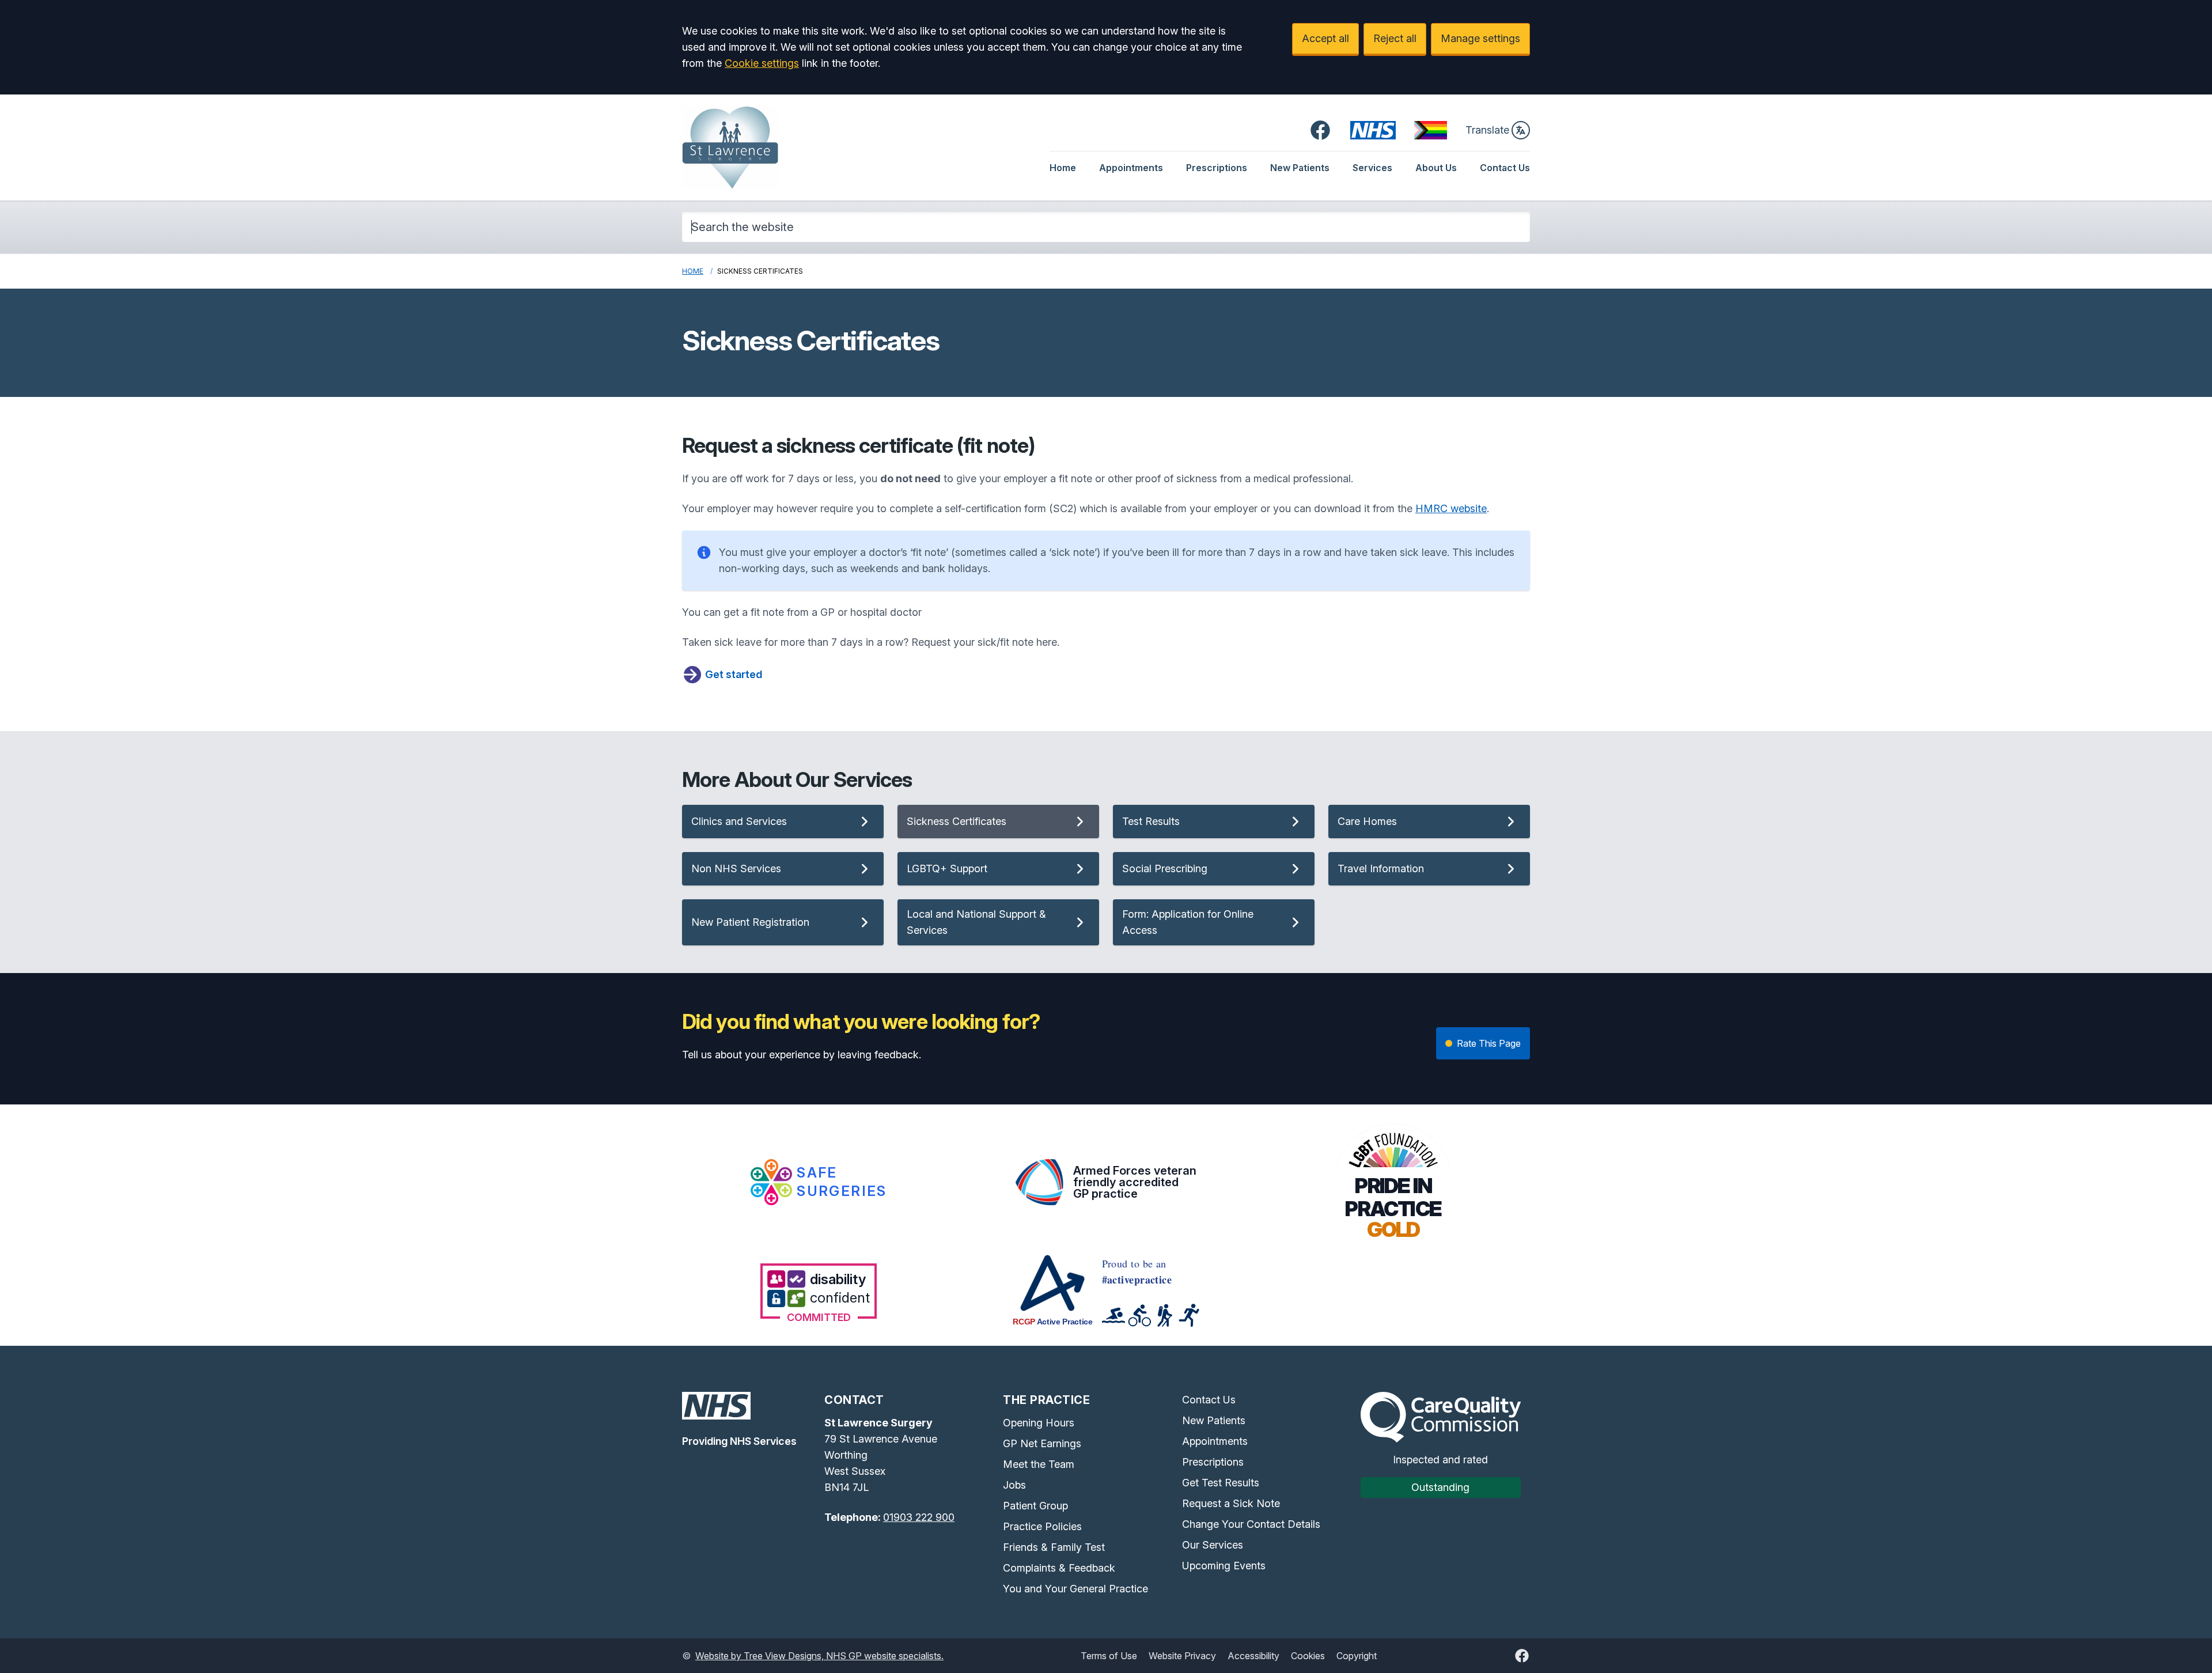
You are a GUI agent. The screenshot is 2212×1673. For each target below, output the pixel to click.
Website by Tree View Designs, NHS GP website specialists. (819, 1656)
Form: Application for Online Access (1188, 922)
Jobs (1014, 1485)
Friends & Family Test (1054, 1547)
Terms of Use (1109, 1656)
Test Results (1151, 821)
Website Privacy (1182, 1656)
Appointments (1131, 168)
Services (1372, 168)
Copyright (1357, 1656)
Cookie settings (762, 63)
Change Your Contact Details (1251, 1524)
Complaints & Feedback (1059, 1568)
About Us (1436, 168)
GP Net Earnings (1042, 1443)
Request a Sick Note (1231, 1503)
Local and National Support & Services (976, 922)
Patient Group (1035, 1506)
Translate (1487, 130)
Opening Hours (1039, 1423)
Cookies (1308, 1656)
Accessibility (1253, 1656)
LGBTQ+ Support (947, 868)
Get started (734, 674)
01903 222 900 (919, 1517)
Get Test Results (1221, 1483)
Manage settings (1480, 38)
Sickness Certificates (957, 821)
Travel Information (1381, 868)
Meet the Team (1039, 1464)
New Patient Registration (750, 922)
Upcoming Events (1224, 1566)
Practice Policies (1042, 1526)
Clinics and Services (739, 821)
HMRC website (1451, 508)
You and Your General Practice (1075, 1589)
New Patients (1300, 168)
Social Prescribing (1165, 868)
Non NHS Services (736, 868)
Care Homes (1367, 821)
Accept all (1325, 38)
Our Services (1213, 1545)
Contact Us (1505, 168)
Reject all (1395, 38)
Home (1063, 168)
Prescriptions (1217, 168)
